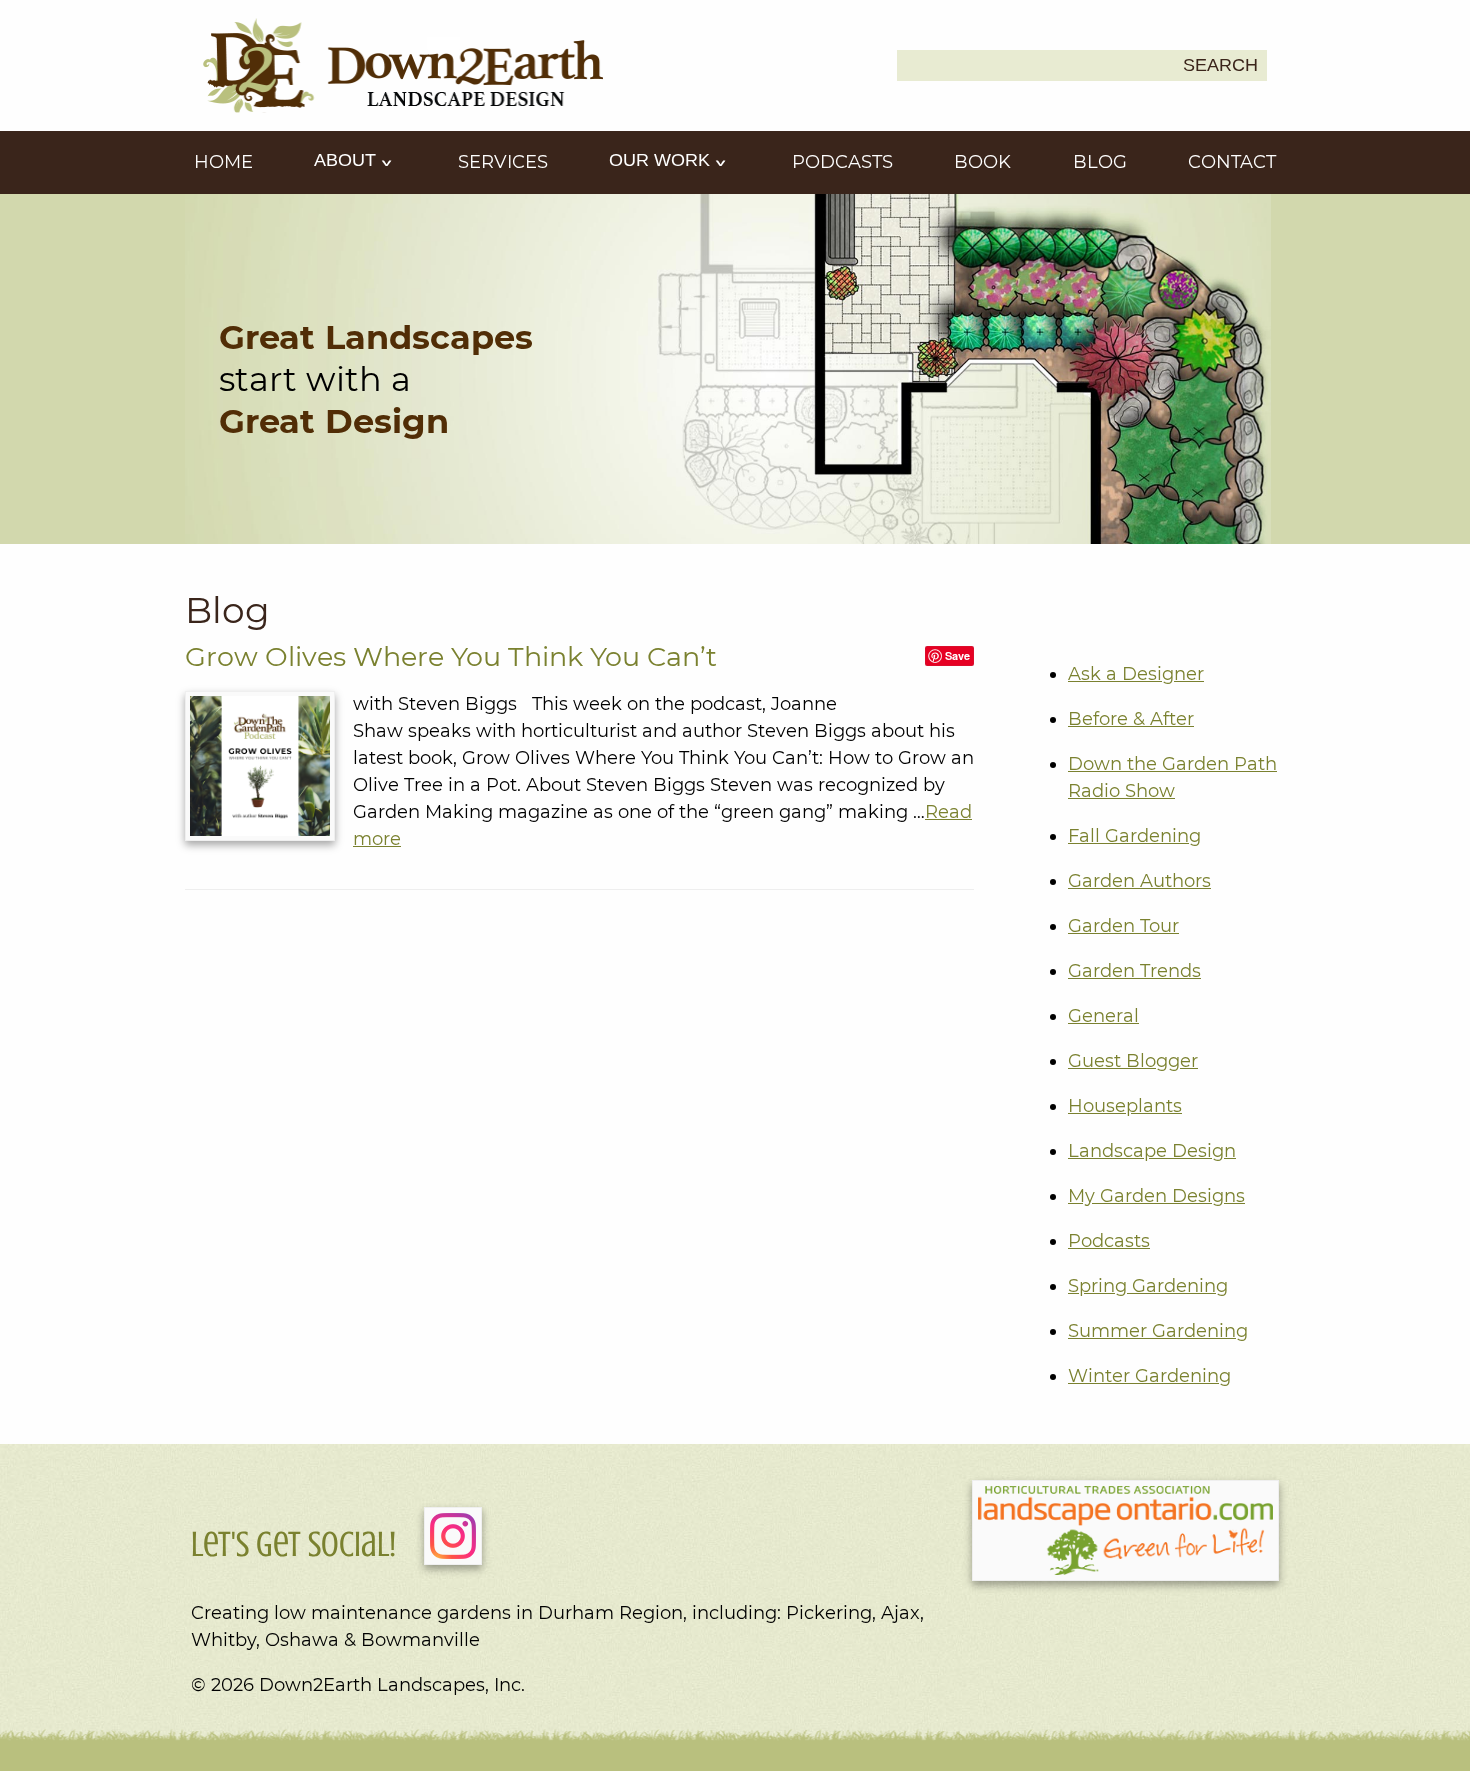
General (1103, 1016)
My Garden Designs (1156, 1196)
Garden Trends (1134, 971)
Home (223, 162)
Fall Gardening (1134, 836)
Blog (1100, 162)
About (347, 160)
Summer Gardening (1158, 1331)
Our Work (662, 160)
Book (982, 162)
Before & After (1131, 719)
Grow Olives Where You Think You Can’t (451, 656)
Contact (1232, 162)
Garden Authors (1139, 881)
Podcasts (842, 162)
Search (1220, 65)
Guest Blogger (1133, 1061)
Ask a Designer (1136, 674)
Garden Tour (1123, 926)
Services (503, 162)
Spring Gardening (1148, 1286)
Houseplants (1125, 1106)
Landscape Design (1152, 1151)
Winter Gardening (1149, 1376)
